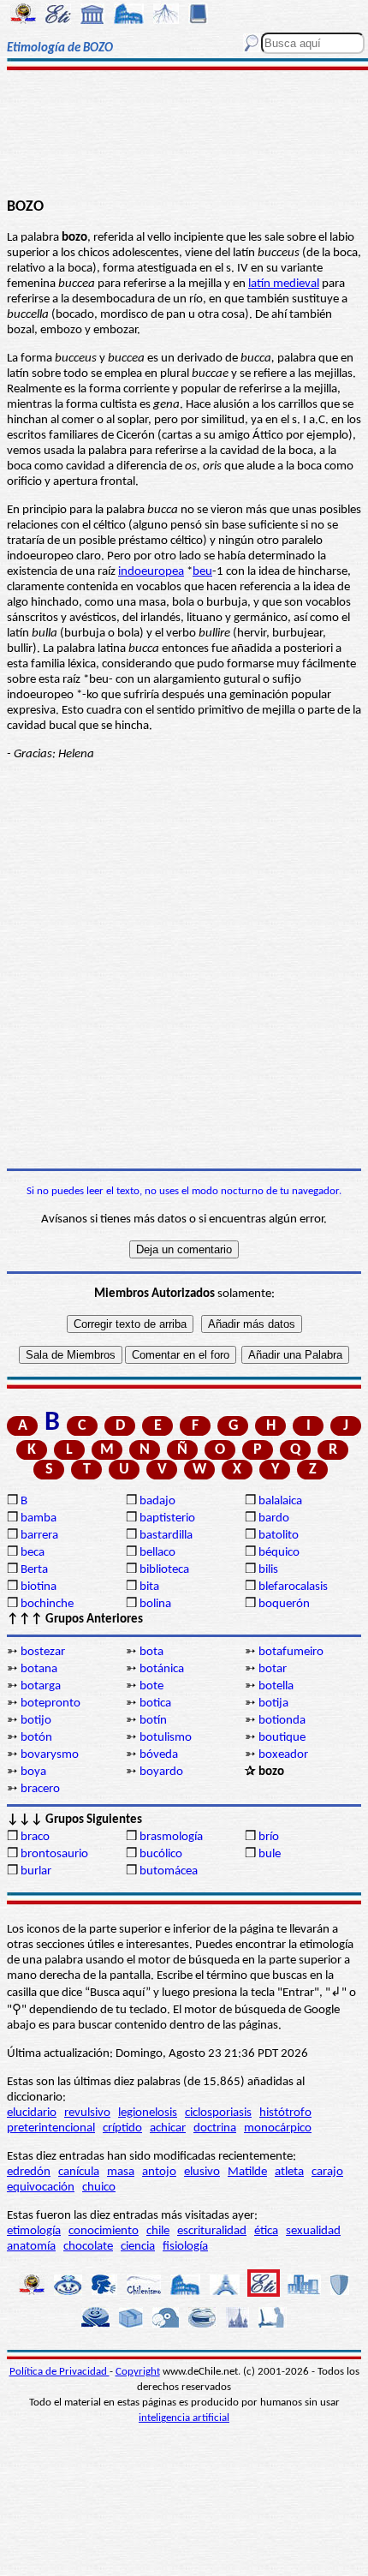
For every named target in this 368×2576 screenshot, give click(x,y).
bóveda (159, 1755)
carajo (327, 2172)
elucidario (32, 2113)
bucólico (161, 1854)
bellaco (157, 1553)
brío (269, 1837)
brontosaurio (54, 1854)
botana (39, 1669)
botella (276, 1686)
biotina (39, 1587)
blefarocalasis (293, 1587)
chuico (99, 2188)
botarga (41, 1686)
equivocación (41, 2188)
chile (158, 2231)
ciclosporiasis (218, 2113)
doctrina (215, 2128)
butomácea (169, 1871)
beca (33, 1553)
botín (153, 1721)
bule (270, 1854)
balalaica (280, 1501)
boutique (282, 1738)
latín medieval (284, 284)
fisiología (185, 2247)
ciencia (138, 2247)
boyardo (161, 1772)
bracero (40, 1789)
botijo (36, 1721)
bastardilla (166, 1536)
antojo (159, 2172)
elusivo (202, 2172)
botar (273, 1669)
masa (121, 2172)
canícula (79, 2172)
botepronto (50, 1703)
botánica (162, 1669)
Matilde (247, 2172)
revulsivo (87, 2113)
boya (33, 1772)
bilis (268, 1570)
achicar (168, 2128)
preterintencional (51, 2128)
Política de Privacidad (59, 2372)
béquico (279, 1553)
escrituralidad (212, 2231)
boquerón (284, 1604)
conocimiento (104, 2231)
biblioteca (164, 1570)
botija (273, 1703)
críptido (122, 2128)
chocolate (88, 2247)
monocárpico (278, 2128)
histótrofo (285, 2113)
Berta (34, 1570)
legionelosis (148, 2113)
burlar (36, 1871)
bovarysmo (50, 1755)
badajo (157, 1501)
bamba (39, 1518)
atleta (289, 2172)
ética (266, 2231)
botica (155, 1703)
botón (36, 1738)
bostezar (43, 1652)
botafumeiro (291, 1652)
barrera (39, 1536)
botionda (282, 1721)
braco (35, 1837)
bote (151, 1686)
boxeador (283, 1755)
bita (149, 1587)
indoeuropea (151, 572)
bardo (274, 1518)
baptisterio (167, 1518)
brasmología (171, 1837)
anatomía (31, 2247)
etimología (34, 2231)
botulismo (166, 1738)
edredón (29, 2172)
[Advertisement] (184, 134)
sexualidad (313, 2231)
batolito (279, 1536)
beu (202, 572)
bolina (155, 1604)
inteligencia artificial (184, 2418)
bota (151, 1652)
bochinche (47, 1604)
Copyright (138, 2372)
